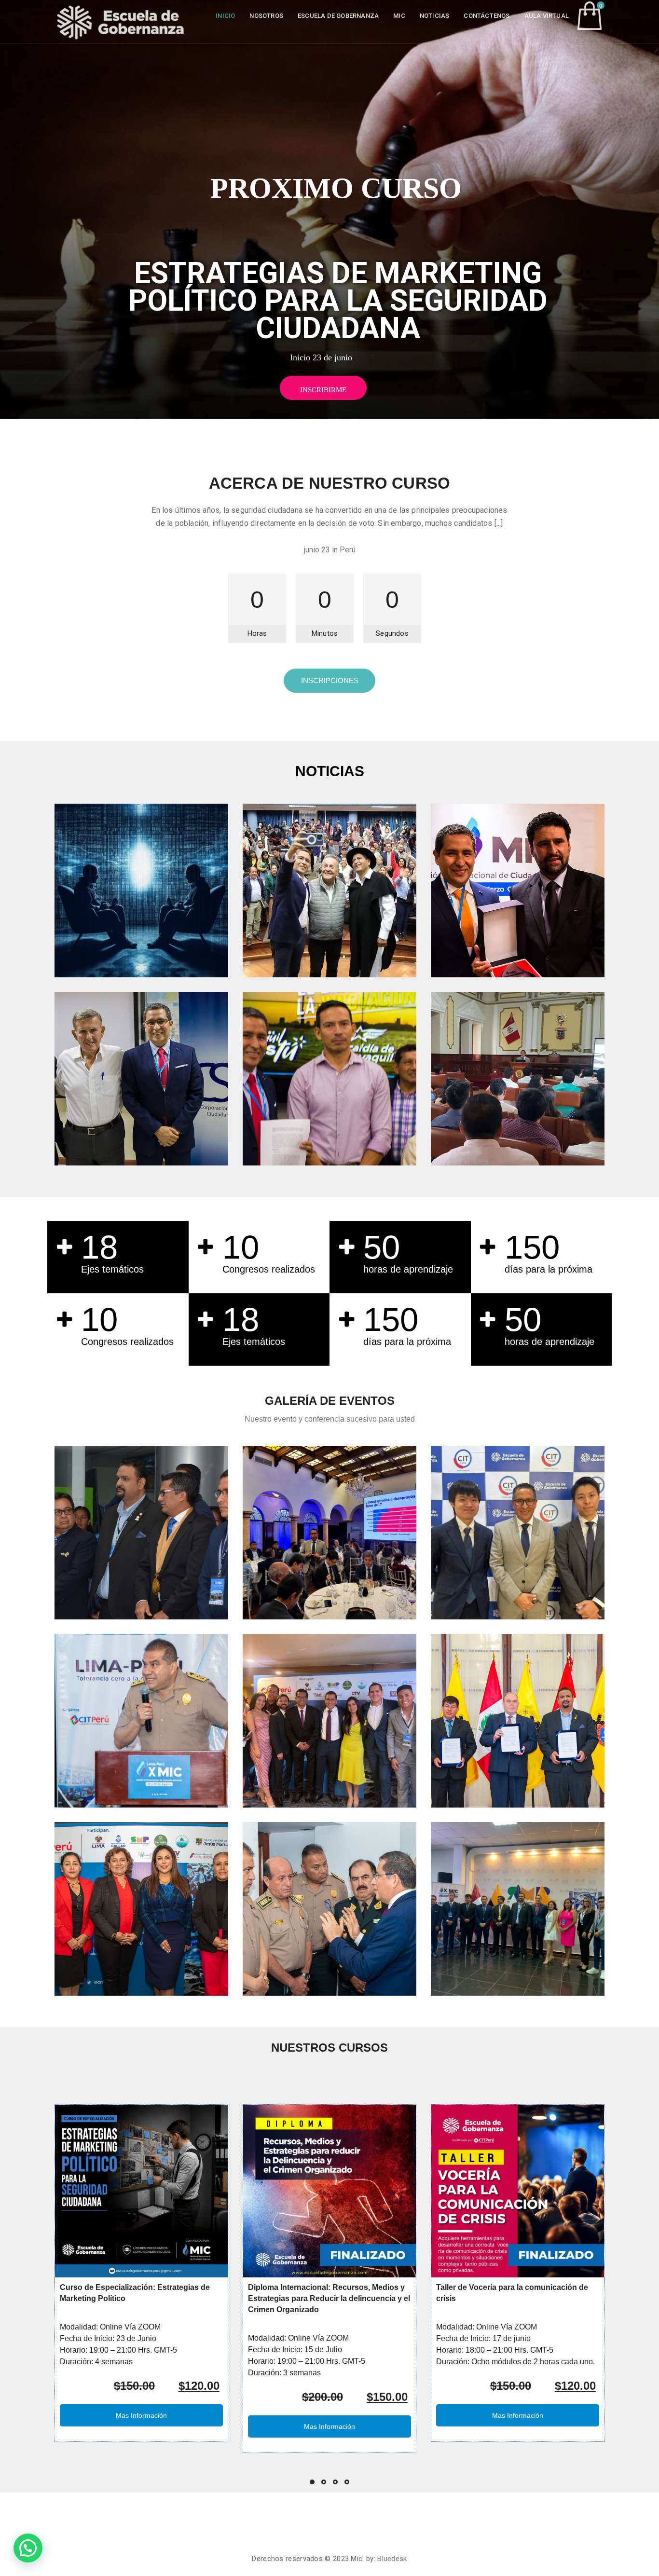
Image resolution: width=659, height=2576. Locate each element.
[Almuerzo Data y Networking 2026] (329, 1533)
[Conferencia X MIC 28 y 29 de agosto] (141, 1721)
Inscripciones (330, 680)
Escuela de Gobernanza (338, 16)
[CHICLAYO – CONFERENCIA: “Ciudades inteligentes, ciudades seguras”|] (518, 1079)
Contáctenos (487, 16)
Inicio (225, 16)
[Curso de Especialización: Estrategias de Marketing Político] (141, 2191)
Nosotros (266, 16)
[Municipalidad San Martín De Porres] (518, 1909)
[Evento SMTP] (141, 1533)
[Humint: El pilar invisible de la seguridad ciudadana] (141, 891)
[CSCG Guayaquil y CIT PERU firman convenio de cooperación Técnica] (141, 1079)
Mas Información (141, 2415)
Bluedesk (392, 2559)
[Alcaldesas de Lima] (141, 1909)
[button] (28, 2548)
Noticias (435, 16)
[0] (590, 15)
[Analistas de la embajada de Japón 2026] (518, 1533)
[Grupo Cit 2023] (329, 1721)
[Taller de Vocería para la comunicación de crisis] (518, 2191)
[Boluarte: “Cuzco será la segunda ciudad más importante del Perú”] (518, 891)
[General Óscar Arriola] (329, 1909)
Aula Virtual (547, 16)
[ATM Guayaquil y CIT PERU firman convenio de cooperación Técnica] (329, 1079)
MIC (399, 16)
